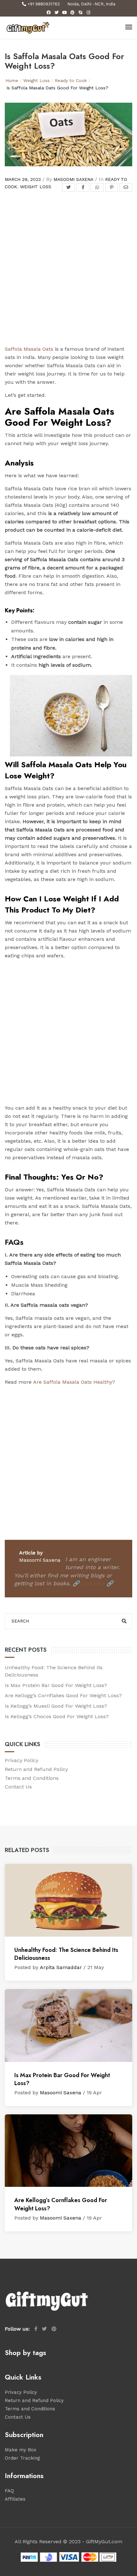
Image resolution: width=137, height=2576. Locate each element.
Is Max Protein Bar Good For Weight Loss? (56, 1685)
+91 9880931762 (44, 4)
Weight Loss (36, 80)
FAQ (9, 2491)
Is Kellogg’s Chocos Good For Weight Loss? (57, 1716)
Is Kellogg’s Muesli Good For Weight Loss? (56, 1706)
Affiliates (15, 2499)
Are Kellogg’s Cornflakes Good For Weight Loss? (63, 1695)
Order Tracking (22, 2458)
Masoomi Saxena (73, 179)
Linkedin (93, 1583)
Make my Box (21, 2450)
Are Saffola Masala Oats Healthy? (74, 1382)
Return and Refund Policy (36, 1769)
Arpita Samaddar (61, 1967)
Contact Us (18, 1787)
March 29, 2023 (23, 179)
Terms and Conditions (32, 1778)
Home (12, 80)
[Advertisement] (68, 274)
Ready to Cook (71, 80)
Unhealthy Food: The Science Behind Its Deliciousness (66, 1954)
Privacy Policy (22, 1760)
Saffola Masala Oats (29, 349)
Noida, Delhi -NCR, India (91, 4)
